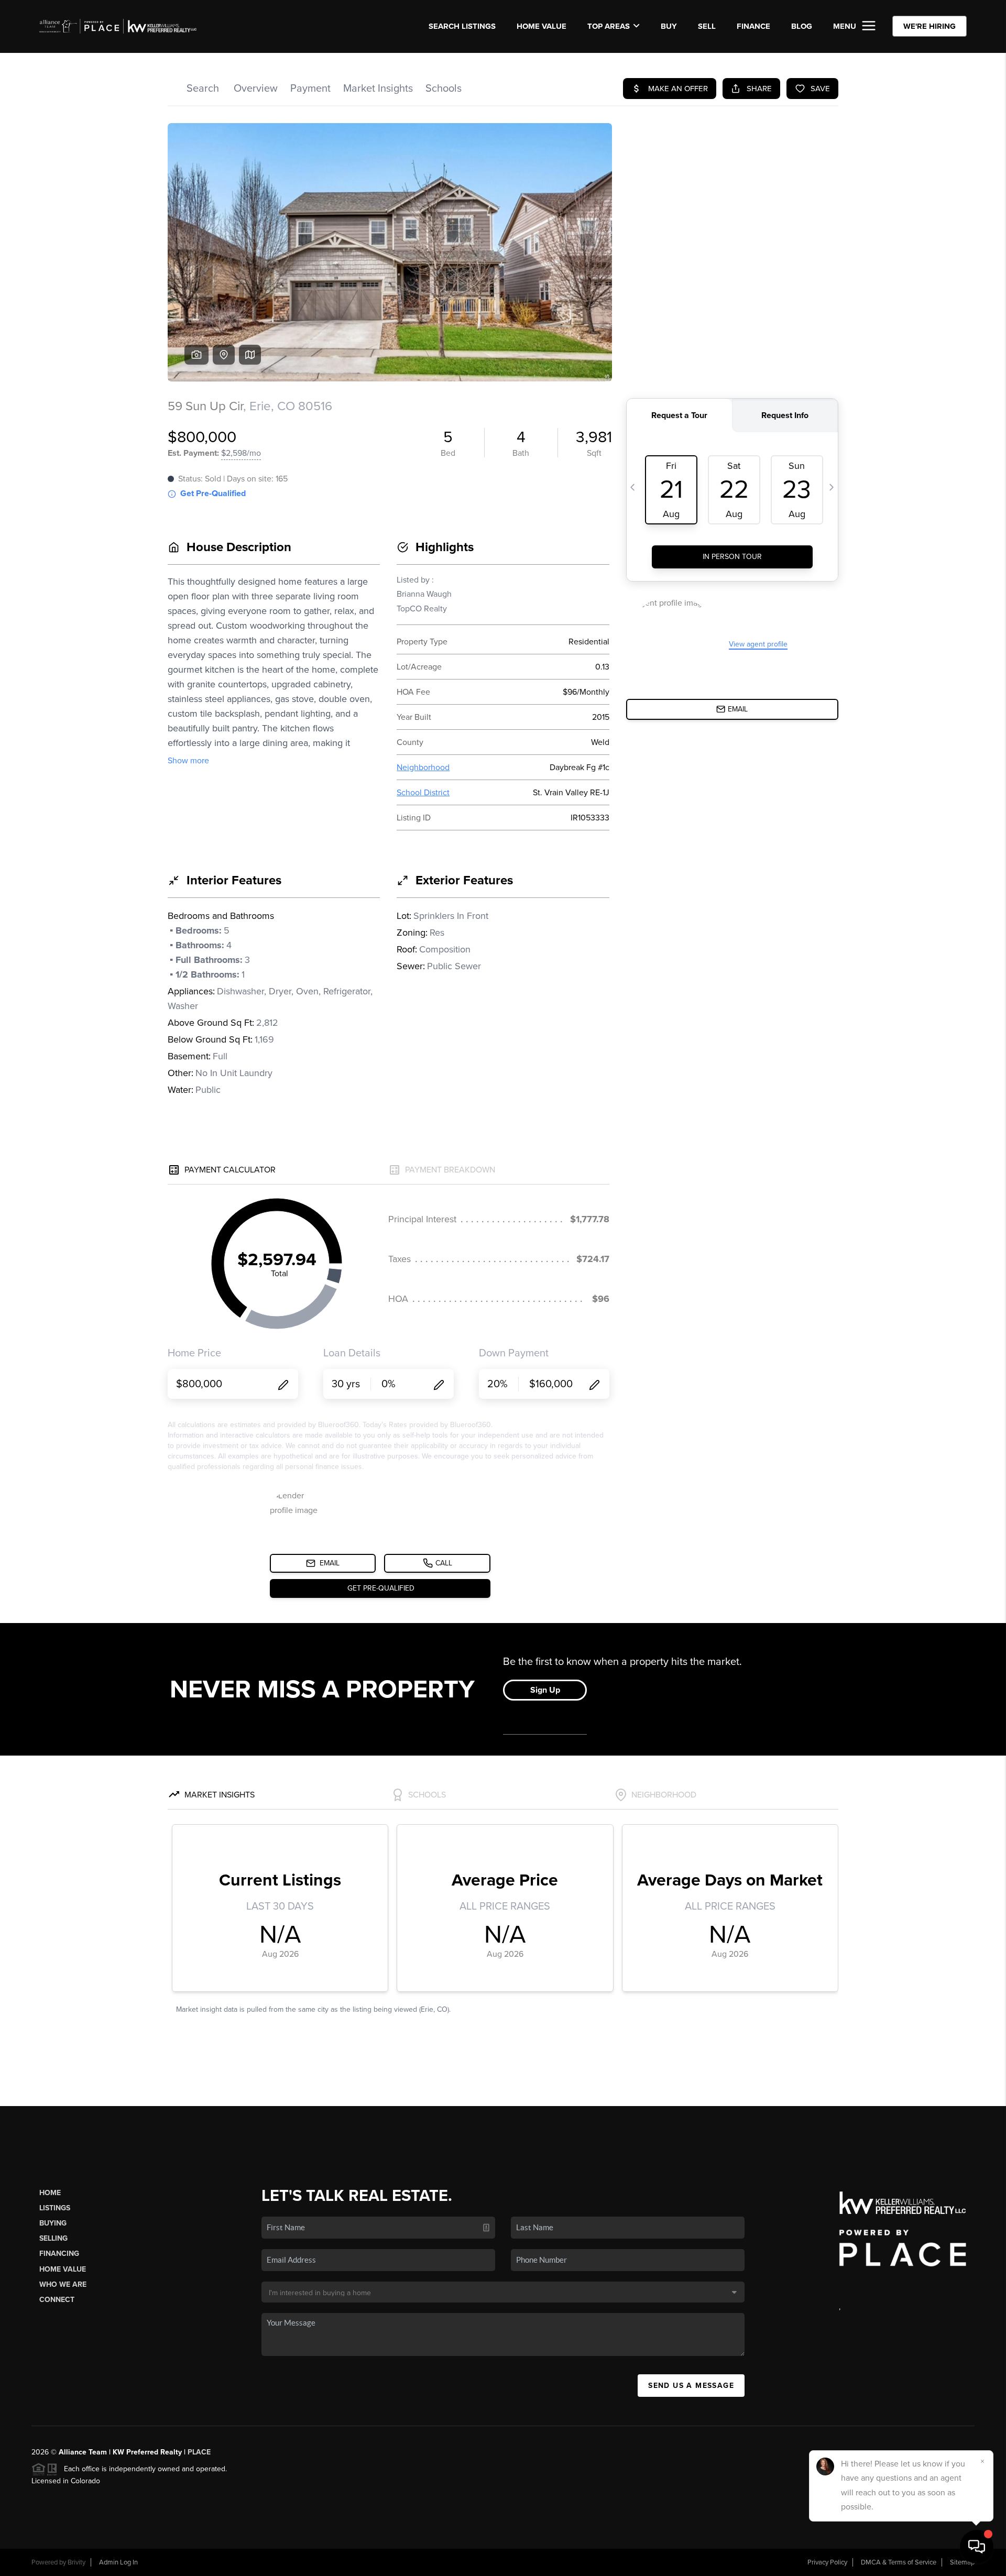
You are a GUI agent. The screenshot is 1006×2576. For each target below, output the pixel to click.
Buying (53, 2223)
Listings (55, 2208)
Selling (53, 2238)
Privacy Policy (827, 2562)
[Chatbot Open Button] (977, 2547)
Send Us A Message (691, 2386)
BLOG (802, 26)
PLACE (199, 2452)
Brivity (76, 2562)
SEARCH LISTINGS (462, 26)
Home (50, 2193)
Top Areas (609, 26)
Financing (59, 2254)
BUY (669, 26)
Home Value (542, 26)
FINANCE (753, 26)
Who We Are (63, 2284)
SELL (707, 26)
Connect (57, 2300)
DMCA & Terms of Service (899, 2562)
